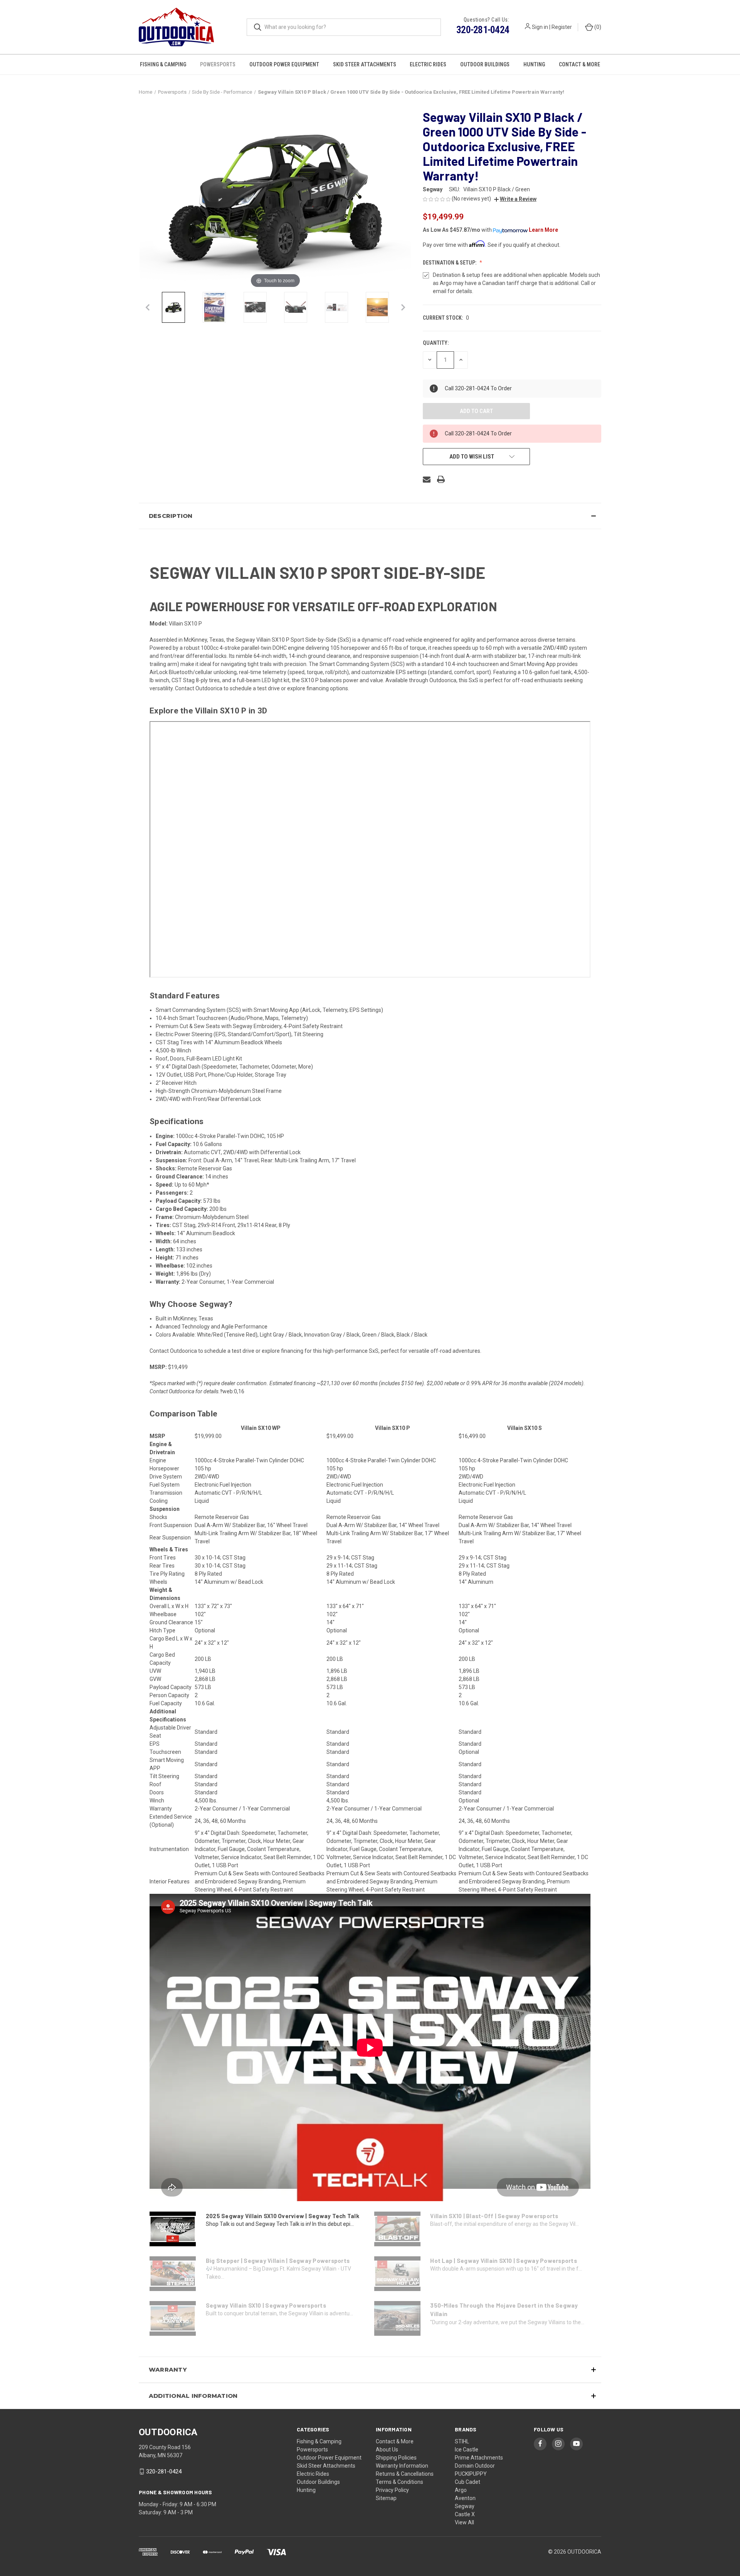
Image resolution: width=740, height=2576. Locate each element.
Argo (461, 2490)
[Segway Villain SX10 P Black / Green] (173, 307)
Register (562, 27)
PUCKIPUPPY (471, 2474)
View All (464, 2522)
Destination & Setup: (450, 263)
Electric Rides (428, 64)
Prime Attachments (479, 2458)
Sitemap (386, 2498)
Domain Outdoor (475, 2466)
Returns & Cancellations (405, 2474)
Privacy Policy (392, 2490)
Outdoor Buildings (485, 64)
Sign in (540, 27)
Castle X (465, 2514)
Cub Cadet (468, 2482)
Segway (465, 2506)
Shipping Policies (396, 2458)
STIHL (462, 2441)
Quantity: (436, 343)
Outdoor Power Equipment (284, 64)
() (597, 27)
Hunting (534, 64)
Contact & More (579, 64)
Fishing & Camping (163, 64)
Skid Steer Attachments (365, 64)
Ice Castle (467, 2450)
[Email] (427, 479)
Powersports (218, 64)
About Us (387, 2450)
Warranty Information (402, 2466)
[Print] (441, 479)
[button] (515, 199)
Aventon (465, 2498)
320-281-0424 (483, 30)
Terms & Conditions (399, 2482)
